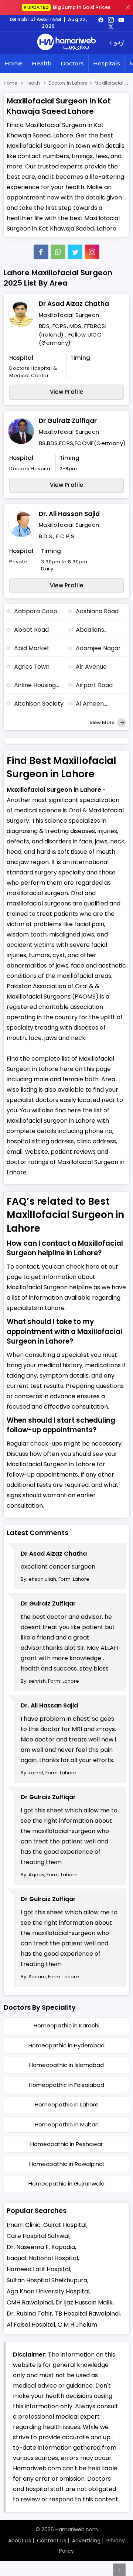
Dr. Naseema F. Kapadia (41, 2247)
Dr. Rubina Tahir (29, 2314)
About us (20, 2541)
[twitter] (111, 26)
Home (13, 63)
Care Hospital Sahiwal (38, 2236)
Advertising (86, 2541)
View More (103, 722)
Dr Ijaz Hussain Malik (84, 2302)
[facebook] (101, 20)
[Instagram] (111, 20)
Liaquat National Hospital (42, 2258)
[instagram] (92, 252)
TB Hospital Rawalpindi (87, 2314)
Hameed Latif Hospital (38, 2269)
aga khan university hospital (48, 2291)
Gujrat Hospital (65, 2225)
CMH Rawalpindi (30, 2302)
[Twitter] (75, 252)
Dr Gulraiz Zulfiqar (68, 421)
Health (42, 63)
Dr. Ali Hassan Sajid (69, 514)
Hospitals (107, 63)
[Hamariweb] (66, 43)
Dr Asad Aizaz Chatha (74, 304)
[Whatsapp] (58, 252)
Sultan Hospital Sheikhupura (47, 2280)
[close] (128, 7)
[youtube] (121, 20)
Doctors (72, 63)
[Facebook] (41, 252)
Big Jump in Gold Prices (69, 7)
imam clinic (24, 2225)
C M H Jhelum (77, 2325)
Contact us (52, 2541)
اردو (119, 43)
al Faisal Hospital (31, 2325)
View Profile (67, 392)
